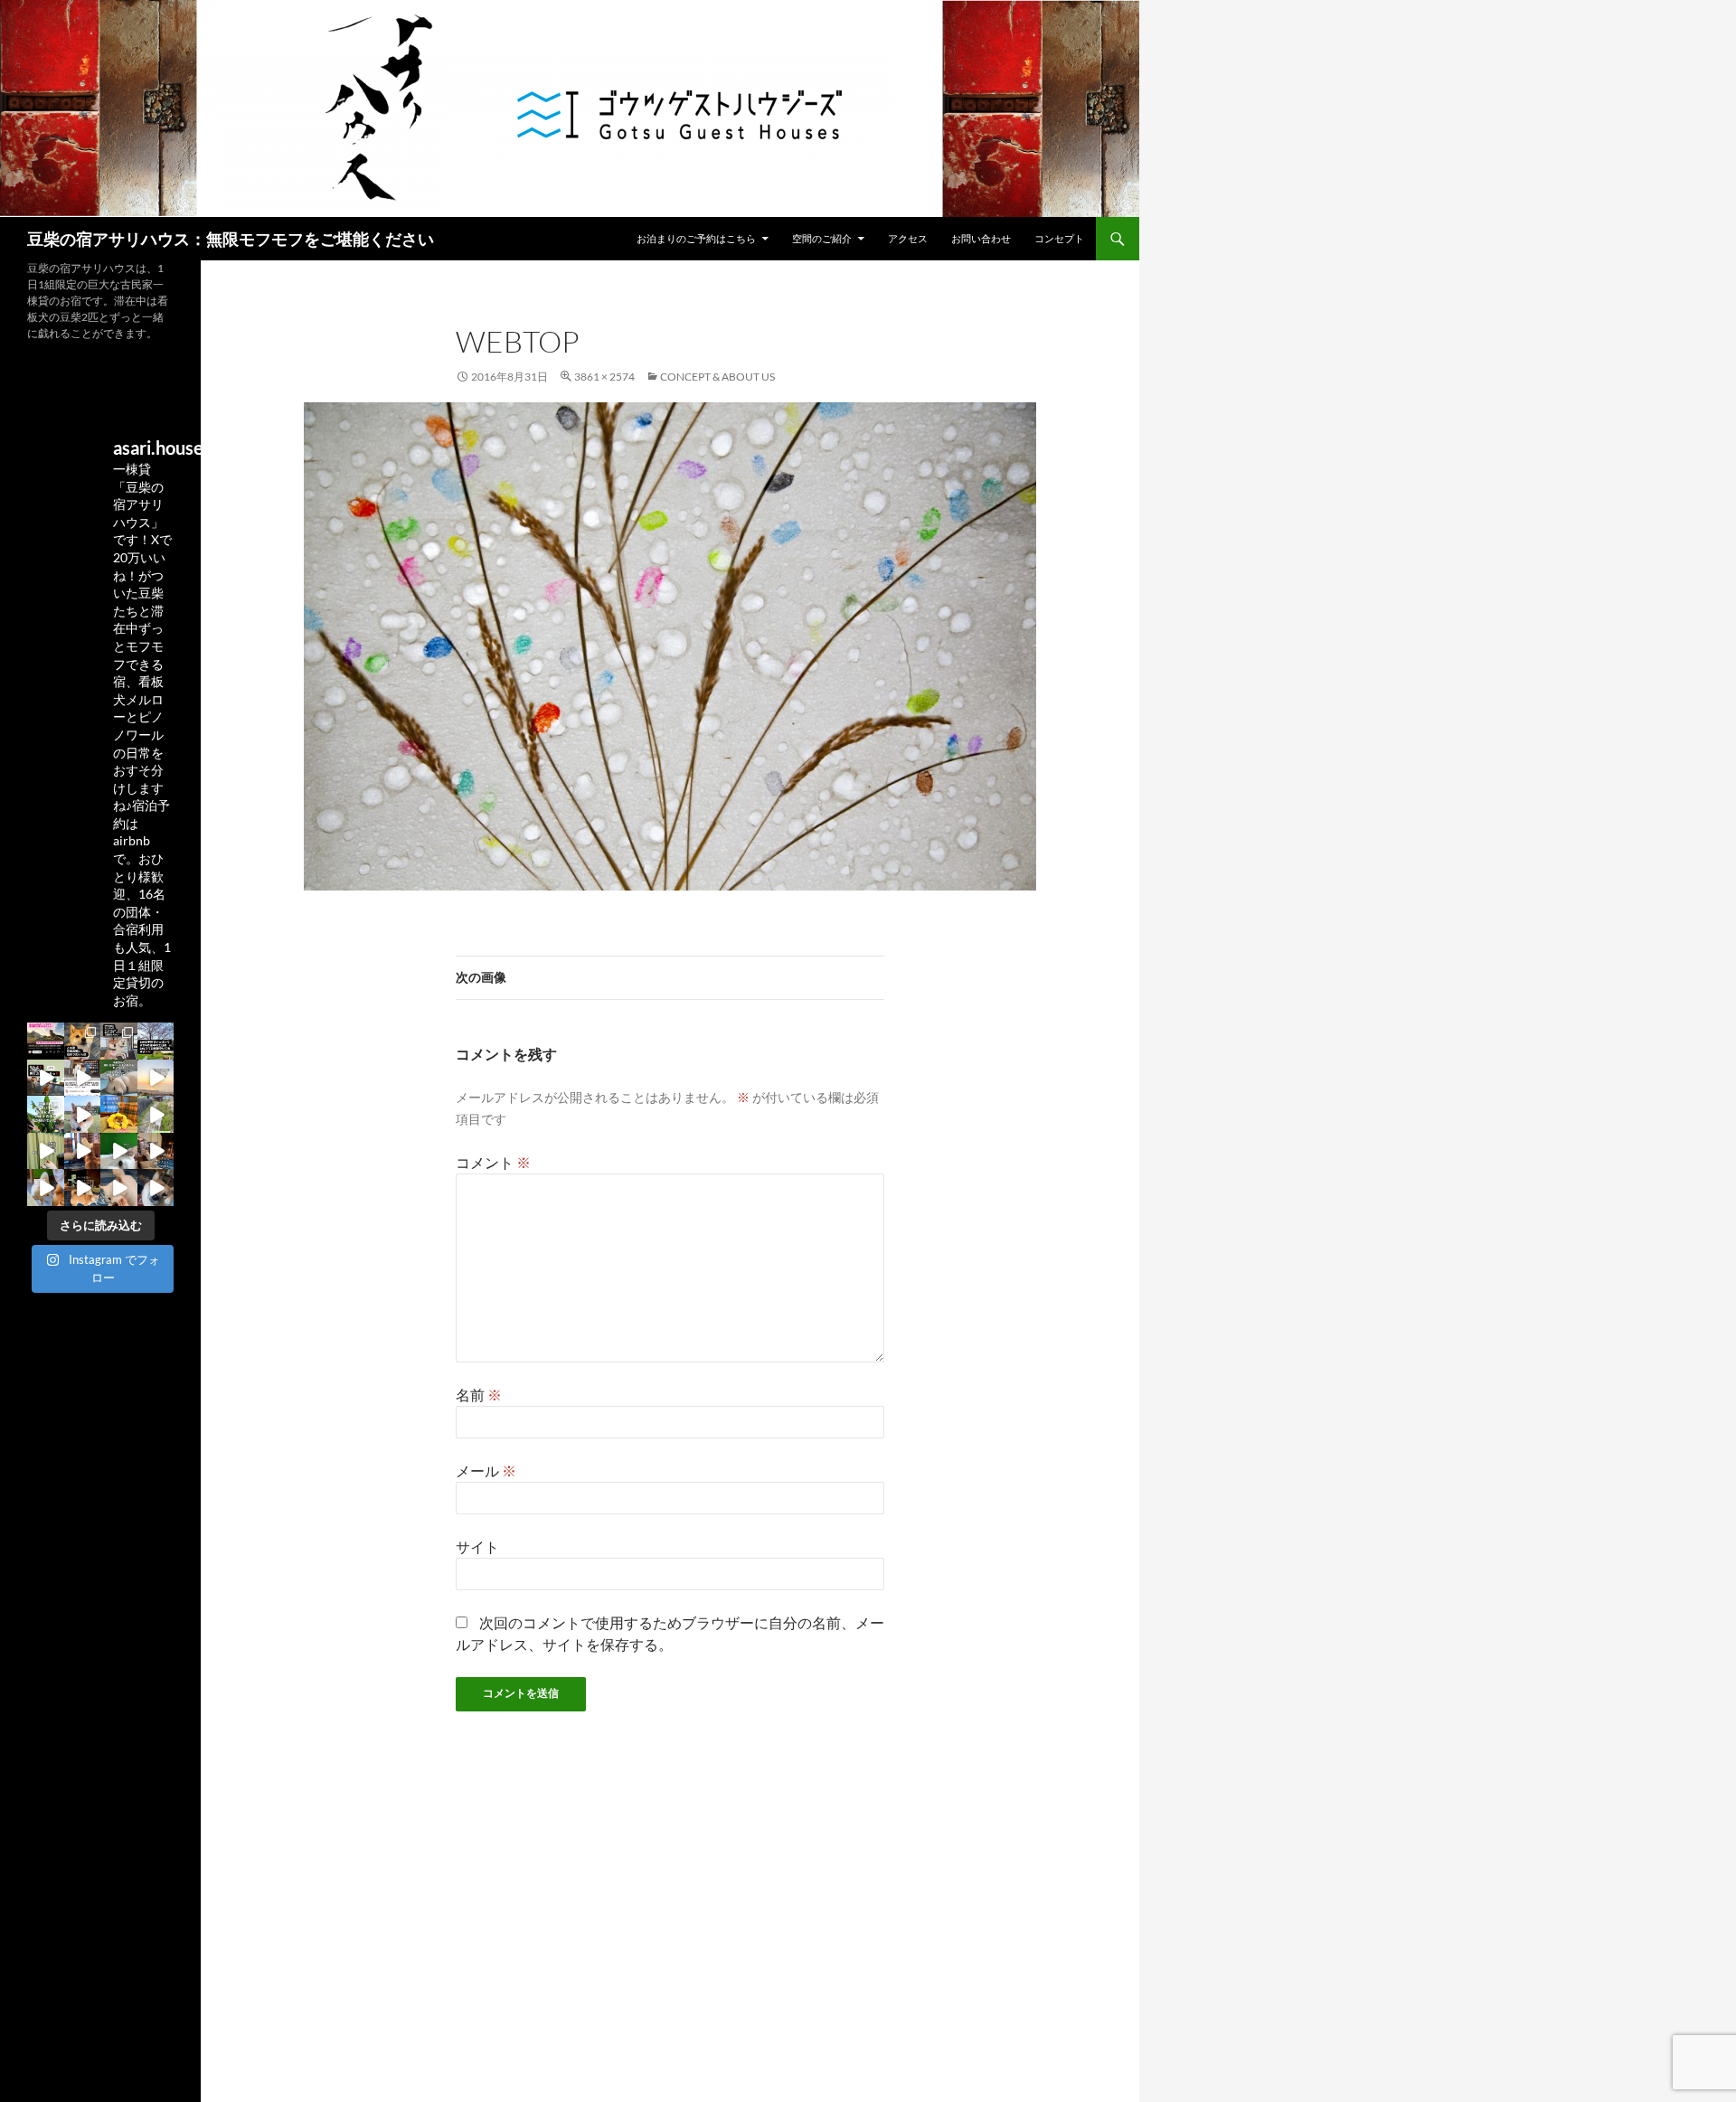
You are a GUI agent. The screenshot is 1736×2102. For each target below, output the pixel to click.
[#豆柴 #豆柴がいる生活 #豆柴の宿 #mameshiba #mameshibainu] (83, 1041)
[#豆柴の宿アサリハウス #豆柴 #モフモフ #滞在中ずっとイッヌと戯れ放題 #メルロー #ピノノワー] (156, 1151)
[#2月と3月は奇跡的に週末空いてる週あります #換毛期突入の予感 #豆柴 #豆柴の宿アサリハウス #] (119, 1151)
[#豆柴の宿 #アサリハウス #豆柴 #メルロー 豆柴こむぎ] (156, 1041)
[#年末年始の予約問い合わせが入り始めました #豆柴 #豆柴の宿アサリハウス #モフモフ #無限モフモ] (156, 1188)
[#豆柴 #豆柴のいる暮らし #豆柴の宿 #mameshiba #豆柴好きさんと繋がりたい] (119, 1041)
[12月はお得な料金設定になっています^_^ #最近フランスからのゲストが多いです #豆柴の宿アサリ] (83, 1188)
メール (486, 1470)
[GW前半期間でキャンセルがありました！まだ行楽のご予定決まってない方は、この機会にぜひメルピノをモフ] (119, 1114)
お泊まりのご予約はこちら (696, 238)
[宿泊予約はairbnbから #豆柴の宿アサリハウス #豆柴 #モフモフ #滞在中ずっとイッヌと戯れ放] (83, 1114)
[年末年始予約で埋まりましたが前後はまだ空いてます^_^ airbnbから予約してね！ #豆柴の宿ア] (46, 1188)
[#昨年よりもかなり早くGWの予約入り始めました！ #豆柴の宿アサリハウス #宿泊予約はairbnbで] (46, 1151)
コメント (493, 1162)
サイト (477, 1546)
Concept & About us (717, 377)
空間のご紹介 (822, 238)
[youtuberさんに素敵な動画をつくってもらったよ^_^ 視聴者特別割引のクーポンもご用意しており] (83, 1078)
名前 (479, 1395)
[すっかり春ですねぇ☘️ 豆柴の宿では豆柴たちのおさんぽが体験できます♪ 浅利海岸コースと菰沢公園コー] (156, 1114)
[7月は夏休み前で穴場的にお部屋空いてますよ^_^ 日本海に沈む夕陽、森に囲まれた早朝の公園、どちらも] (119, 1078)
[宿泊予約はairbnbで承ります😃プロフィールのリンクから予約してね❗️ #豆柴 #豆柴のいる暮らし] (46, 1041)
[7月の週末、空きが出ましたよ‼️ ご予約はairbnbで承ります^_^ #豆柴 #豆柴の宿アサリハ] (156, 1078)
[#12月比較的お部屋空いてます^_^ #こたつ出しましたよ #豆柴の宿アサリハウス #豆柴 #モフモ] (119, 1188)
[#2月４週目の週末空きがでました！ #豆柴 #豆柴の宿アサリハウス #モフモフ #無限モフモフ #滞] (83, 1151)
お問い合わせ (981, 238)
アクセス (908, 238)
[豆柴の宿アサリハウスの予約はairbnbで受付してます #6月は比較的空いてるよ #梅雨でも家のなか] (46, 1114)
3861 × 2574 (604, 377)
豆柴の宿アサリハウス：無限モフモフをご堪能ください (231, 239)
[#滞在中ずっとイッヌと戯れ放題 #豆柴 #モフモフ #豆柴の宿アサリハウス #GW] (46, 1078)
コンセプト (1059, 238)
